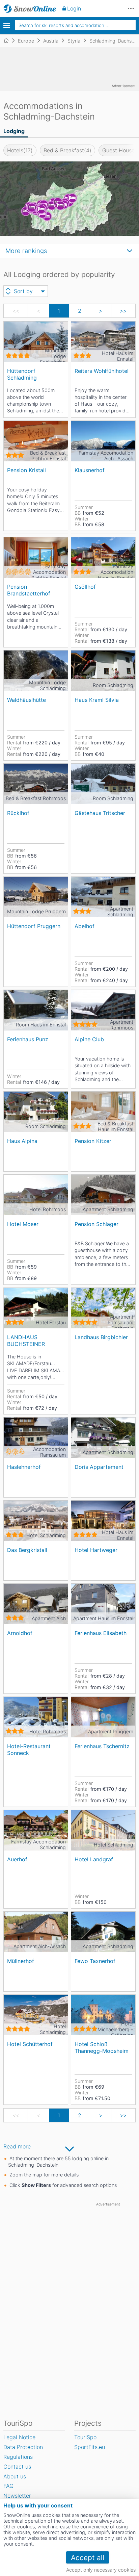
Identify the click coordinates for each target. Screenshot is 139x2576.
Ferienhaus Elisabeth (101, 1633)
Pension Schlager (96, 1224)
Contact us (17, 2467)
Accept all (88, 2558)
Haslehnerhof (24, 1467)
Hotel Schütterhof (30, 2044)
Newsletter (17, 2496)
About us (15, 2476)
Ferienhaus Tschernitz (102, 1746)
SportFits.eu (90, 2447)
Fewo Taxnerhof (95, 1961)
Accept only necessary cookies (101, 2570)
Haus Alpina (22, 1141)
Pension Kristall (26, 470)
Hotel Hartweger (96, 1550)
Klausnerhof (90, 470)
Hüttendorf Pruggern (34, 926)
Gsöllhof (85, 587)
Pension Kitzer (93, 1141)
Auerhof (17, 1859)
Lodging (14, 131)
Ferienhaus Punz (28, 1039)
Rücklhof (18, 813)
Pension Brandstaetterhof (29, 590)
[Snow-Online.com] (30, 8)
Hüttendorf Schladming (22, 374)
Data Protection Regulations (23, 2452)
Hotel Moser (23, 1224)
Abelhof (85, 926)
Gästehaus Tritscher (100, 813)
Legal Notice (19, 2437)
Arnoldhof (20, 1633)
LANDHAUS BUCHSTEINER (26, 1340)
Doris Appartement (99, 1467)
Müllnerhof (21, 1961)
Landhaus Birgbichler (101, 1337)
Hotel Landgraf (94, 1859)
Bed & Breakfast (67, 150)
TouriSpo (85, 2437)
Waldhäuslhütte (26, 700)
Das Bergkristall (27, 1550)
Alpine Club (89, 1039)
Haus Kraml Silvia (97, 700)
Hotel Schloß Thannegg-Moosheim (102, 2047)
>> (123, 311)
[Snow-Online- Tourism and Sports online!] (9, 41)
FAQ (8, 2486)
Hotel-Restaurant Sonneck (29, 1749)
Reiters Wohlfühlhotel (102, 371)
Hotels (20, 150)
